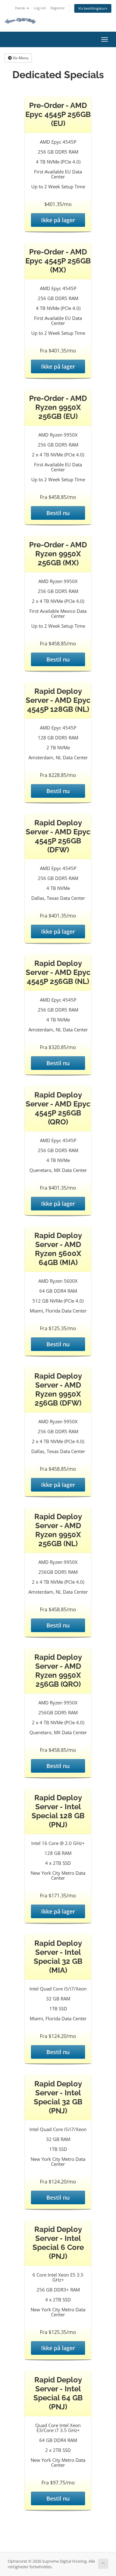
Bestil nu (58, 513)
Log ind (40, 8)
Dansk (21, 8)
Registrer (58, 8)
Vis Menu (20, 58)
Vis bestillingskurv (93, 8)
